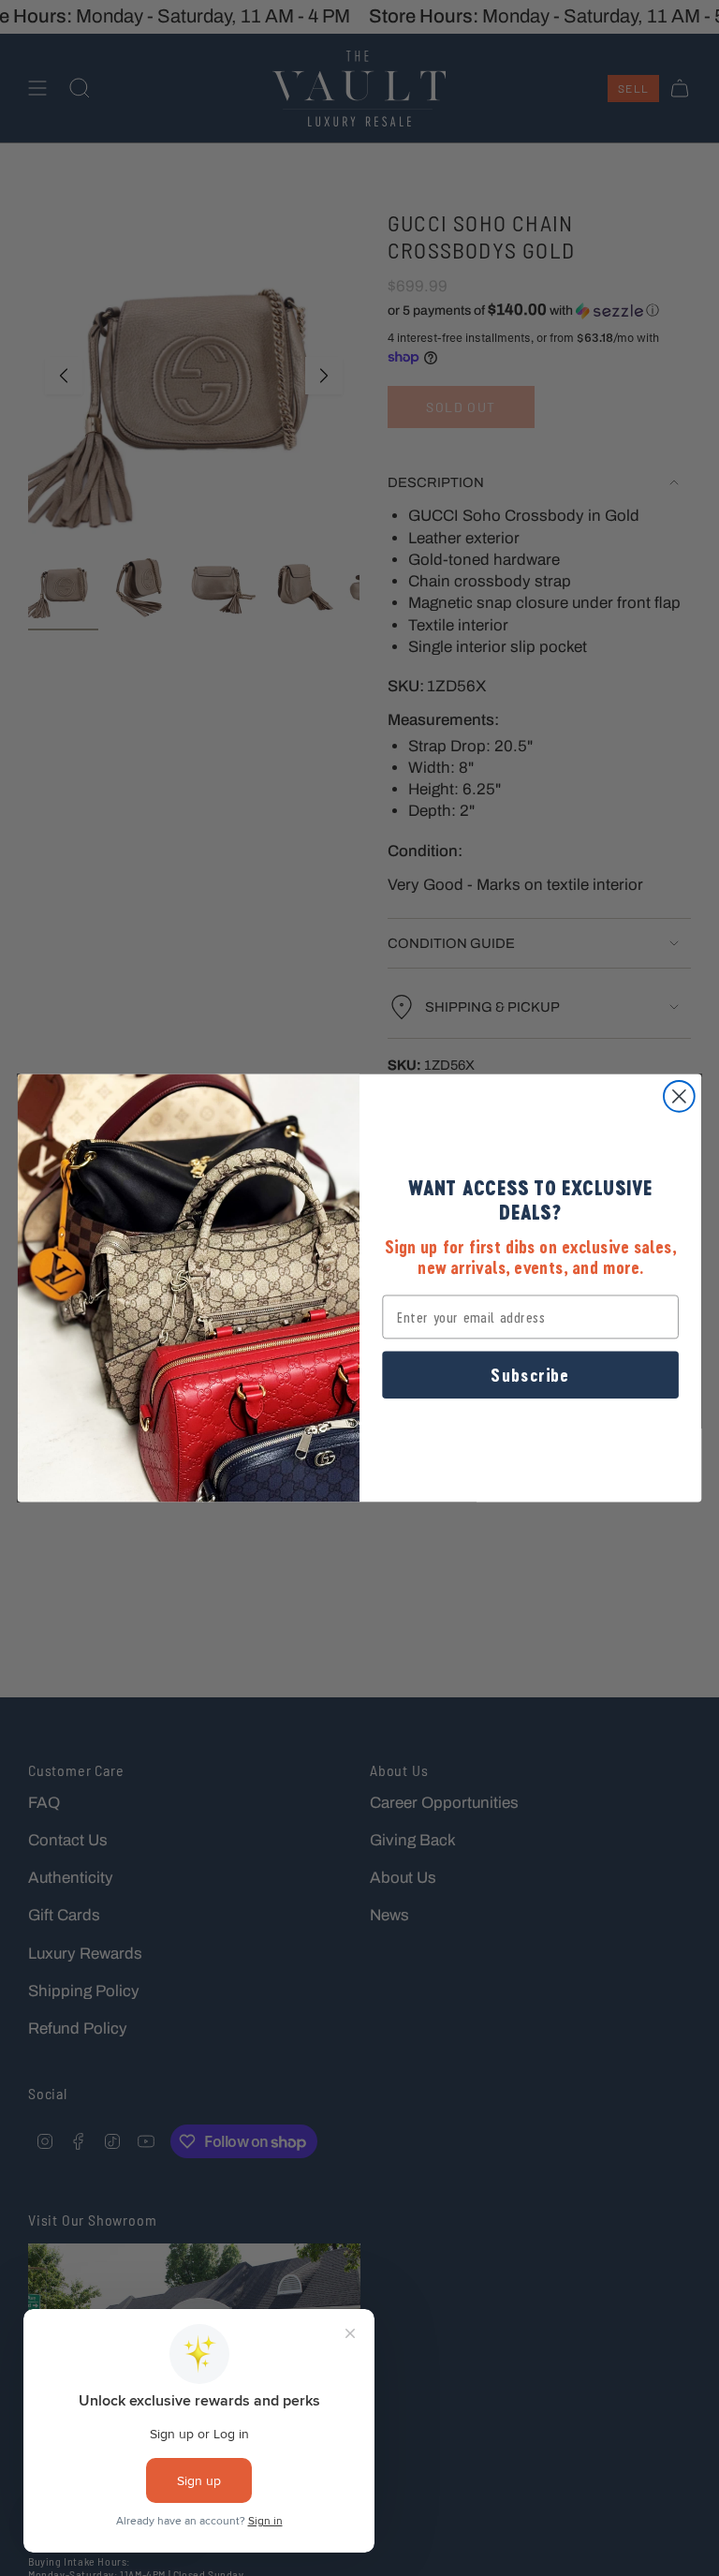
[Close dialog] (679, 1096)
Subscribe (530, 1375)
